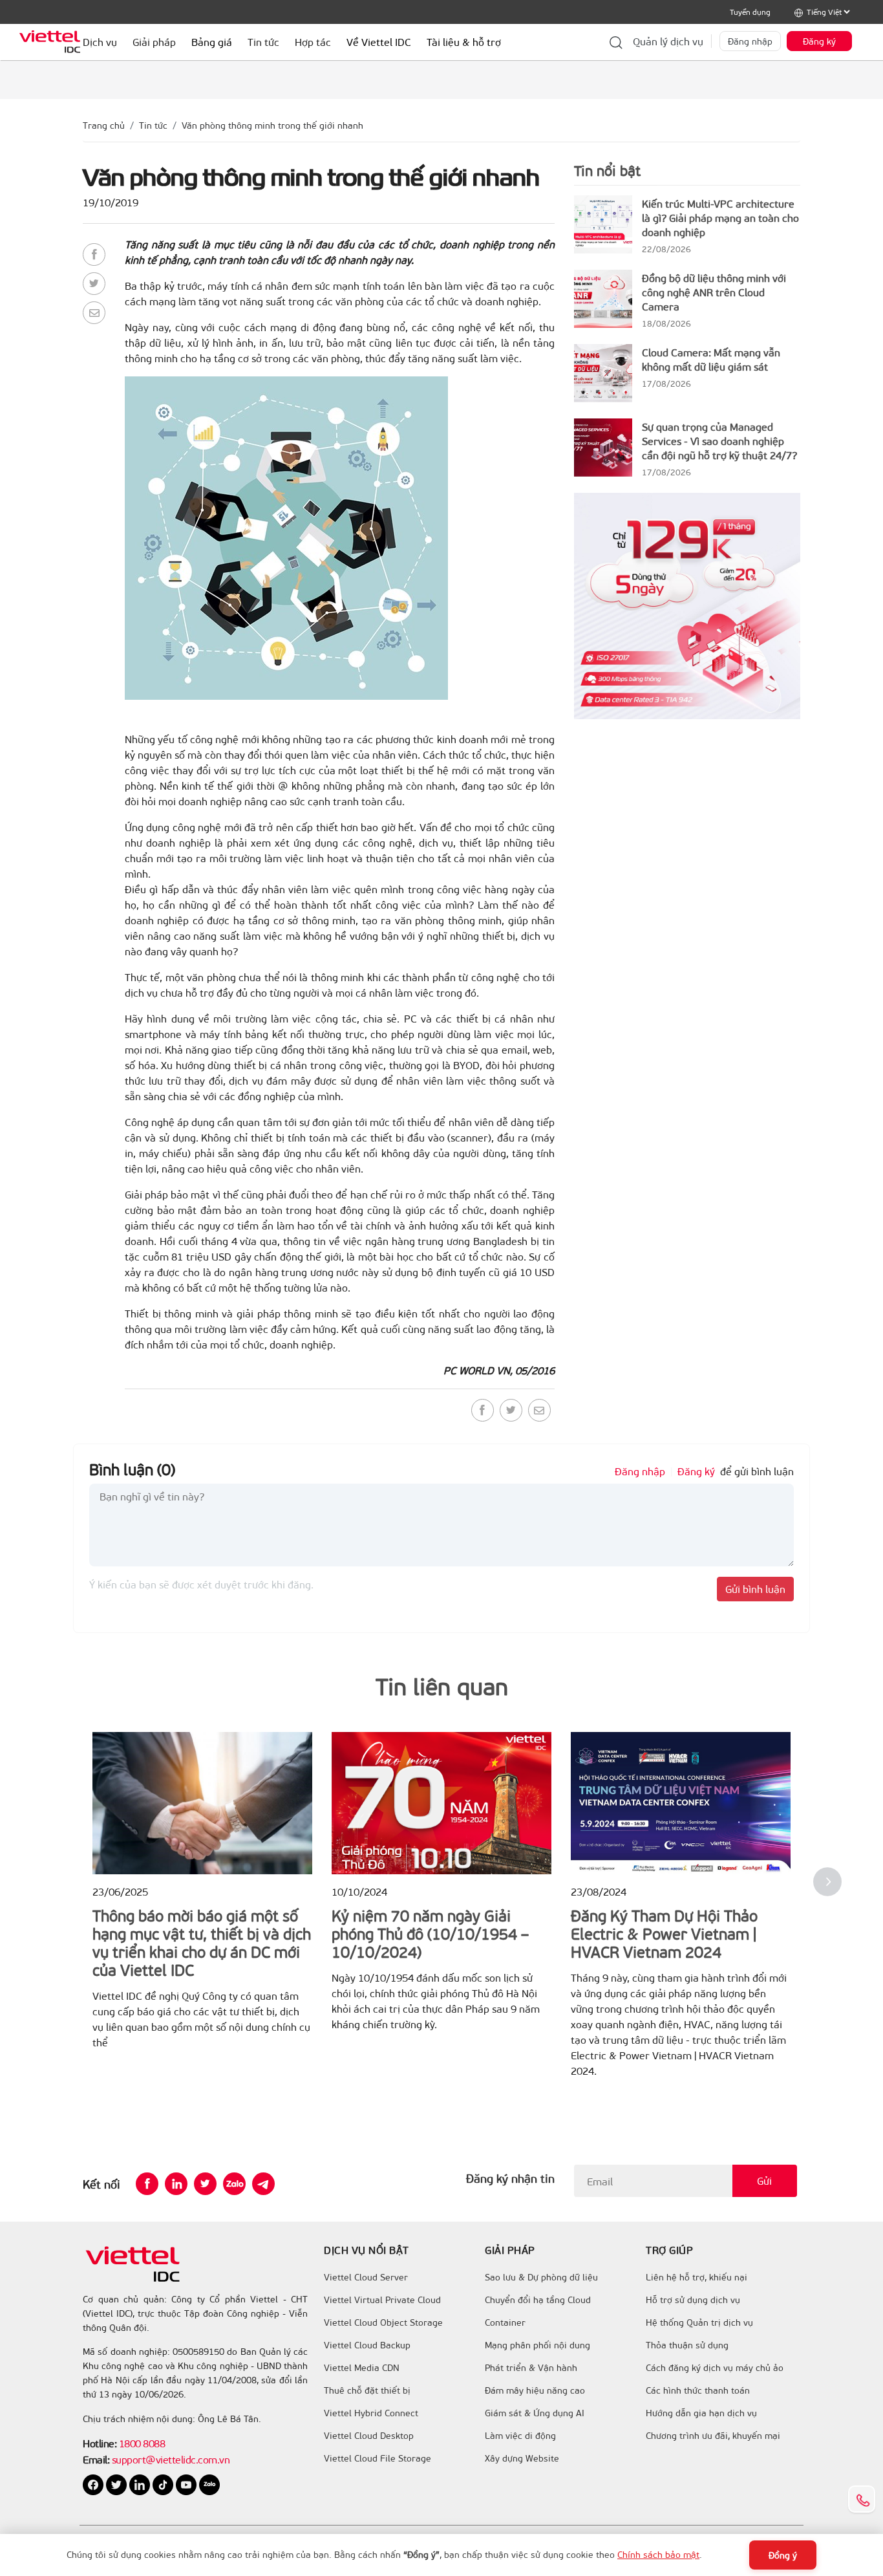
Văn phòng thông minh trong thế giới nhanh (272, 125)
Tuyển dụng (750, 12)
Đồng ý (783, 2555)
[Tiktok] (164, 2484)
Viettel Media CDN (362, 2368)
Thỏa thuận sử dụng (687, 2345)
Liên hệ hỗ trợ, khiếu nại (697, 2277)
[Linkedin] (176, 2184)
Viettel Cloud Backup (367, 2345)
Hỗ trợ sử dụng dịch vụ (693, 2300)
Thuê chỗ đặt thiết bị (367, 2390)
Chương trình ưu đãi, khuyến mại (713, 2436)
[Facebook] (94, 254)
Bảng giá (212, 42)
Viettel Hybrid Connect (371, 2413)
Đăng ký (819, 41)
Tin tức (153, 125)
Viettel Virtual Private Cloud (382, 2300)
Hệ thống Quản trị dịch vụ (699, 2322)
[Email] (94, 313)
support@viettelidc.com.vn (169, 2459)
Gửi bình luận (755, 1589)
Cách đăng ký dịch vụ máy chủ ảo (715, 2368)
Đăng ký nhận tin (510, 2178)
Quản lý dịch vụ (668, 41)
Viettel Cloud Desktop (369, 2436)
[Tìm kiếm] (616, 41)
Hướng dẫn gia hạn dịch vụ (701, 2413)
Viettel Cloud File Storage (378, 2458)
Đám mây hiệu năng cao (535, 2390)
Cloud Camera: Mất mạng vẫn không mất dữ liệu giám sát (711, 359)
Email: (96, 2459)
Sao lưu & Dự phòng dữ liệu (541, 2277)
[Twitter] (94, 284)
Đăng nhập (750, 41)
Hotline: (100, 2443)
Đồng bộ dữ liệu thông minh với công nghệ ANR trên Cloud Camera (714, 292)
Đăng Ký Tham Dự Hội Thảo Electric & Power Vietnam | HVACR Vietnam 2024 (664, 1933)
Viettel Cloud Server (366, 2277)
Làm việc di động (520, 2436)
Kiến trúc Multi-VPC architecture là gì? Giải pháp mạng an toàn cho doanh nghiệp (720, 218)
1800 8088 (142, 2443)
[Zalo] (234, 2184)
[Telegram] (263, 2184)
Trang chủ (104, 125)
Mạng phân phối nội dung (537, 2345)
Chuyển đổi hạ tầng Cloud (538, 2300)
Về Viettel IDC (379, 42)
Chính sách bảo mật (658, 2554)
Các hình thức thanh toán (698, 2390)
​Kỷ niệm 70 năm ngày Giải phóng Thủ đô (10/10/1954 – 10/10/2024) (430, 1933)
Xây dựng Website (522, 2458)
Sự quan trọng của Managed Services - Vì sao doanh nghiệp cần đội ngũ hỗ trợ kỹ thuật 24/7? (719, 441)
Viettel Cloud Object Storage (383, 2322)
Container (505, 2322)
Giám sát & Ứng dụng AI (535, 2413)
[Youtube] (187, 2484)
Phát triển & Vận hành (531, 2368)
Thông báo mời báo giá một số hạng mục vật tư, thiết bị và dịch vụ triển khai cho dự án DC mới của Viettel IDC (202, 1942)
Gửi (764, 2181)
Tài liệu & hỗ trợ (464, 42)
